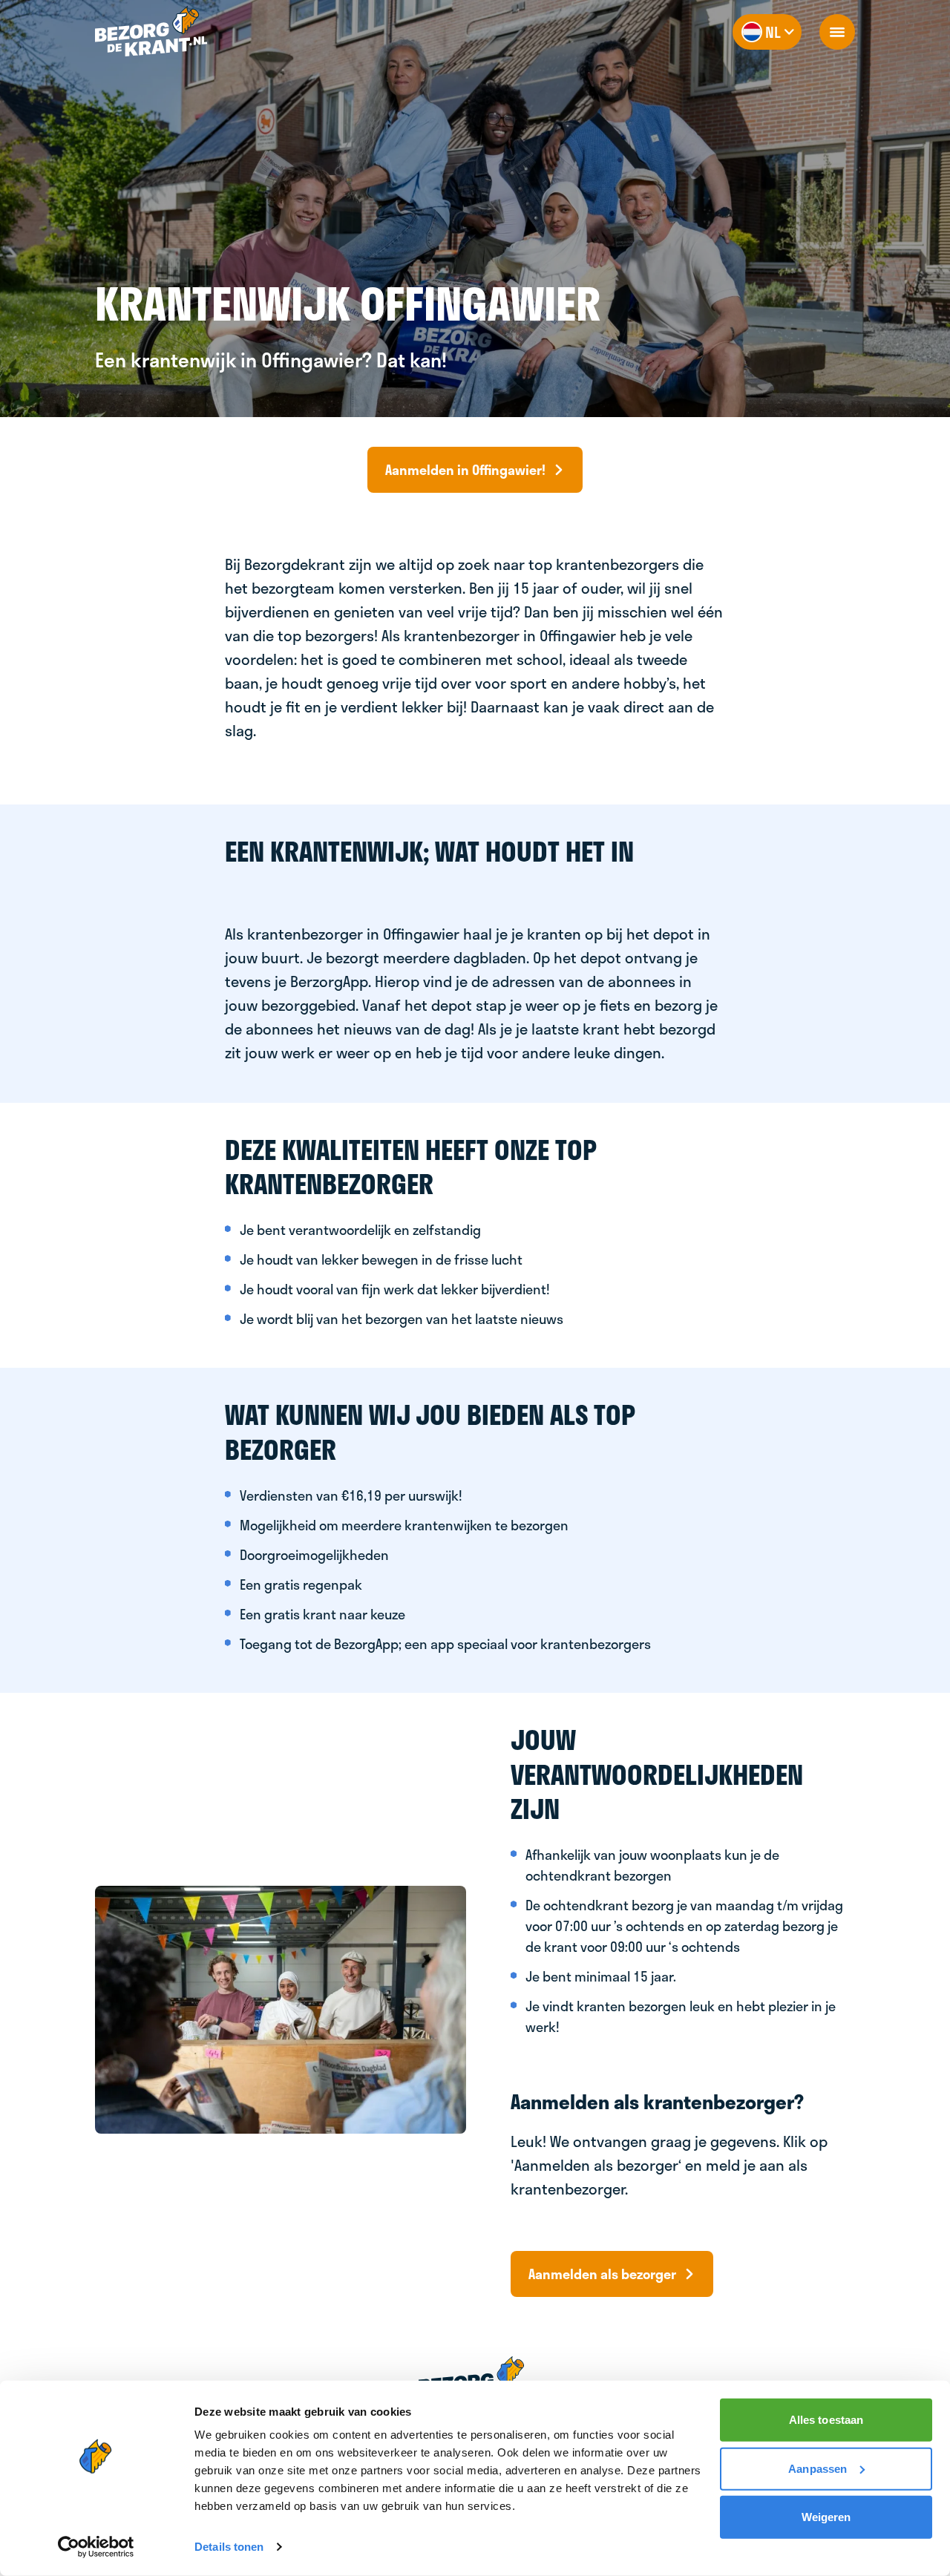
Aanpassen (818, 2468)
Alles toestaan (826, 2420)
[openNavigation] (837, 32)
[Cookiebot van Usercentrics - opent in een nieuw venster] (96, 2547)
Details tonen (229, 2547)
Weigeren (826, 2517)
